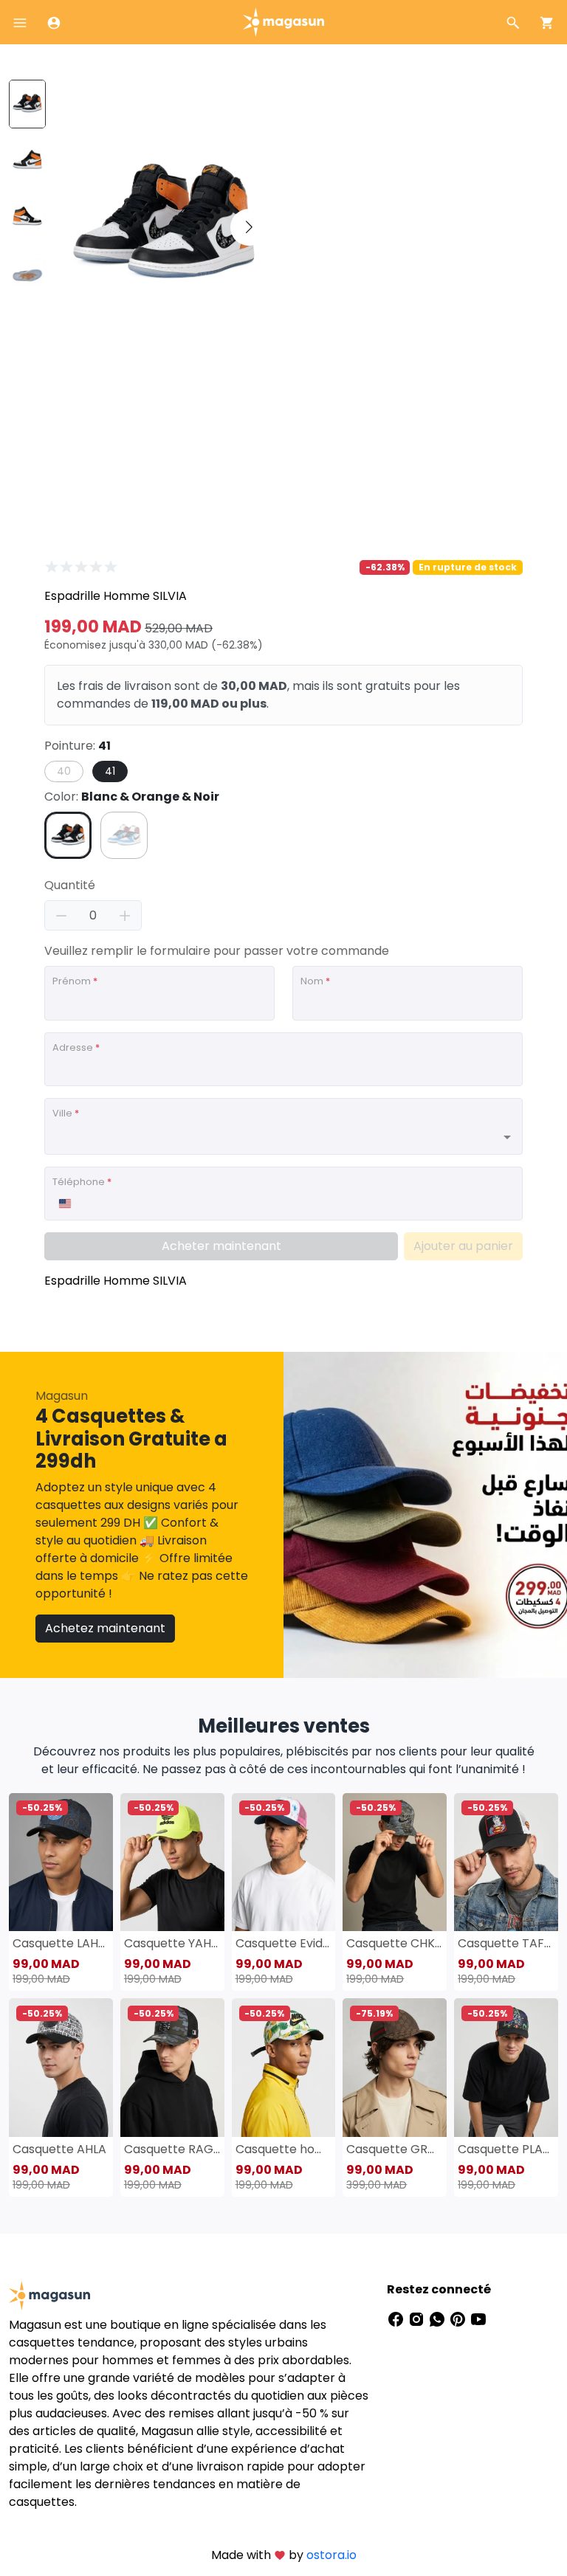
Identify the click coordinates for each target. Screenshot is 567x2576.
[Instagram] (418, 2319)
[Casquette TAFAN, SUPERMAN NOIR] (506, 1862)
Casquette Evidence (284, 1943)
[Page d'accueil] (283, 21)
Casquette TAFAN (506, 1943)
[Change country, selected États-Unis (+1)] (64, 1204)
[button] (249, 227)
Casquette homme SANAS (284, 2149)
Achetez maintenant (105, 1628)
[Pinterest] (459, 2319)
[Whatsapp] (439, 2319)
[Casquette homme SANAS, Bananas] (284, 2067)
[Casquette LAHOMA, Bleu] (61, 1862)
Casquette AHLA (59, 2149)
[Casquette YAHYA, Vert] (172, 1862)
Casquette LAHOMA (61, 1943)
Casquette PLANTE (506, 2149)
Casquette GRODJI (395, 2149)
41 (110, 771)
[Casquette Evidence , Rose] (284, 1862)
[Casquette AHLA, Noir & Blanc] (61, 2067)
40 (64, 771)
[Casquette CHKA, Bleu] (395, 1862)
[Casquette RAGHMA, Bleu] (172, 2067)
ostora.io (331, 2555)
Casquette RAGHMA (172, 2149)
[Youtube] (478, 2319)
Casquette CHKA (395, 1943)
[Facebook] (397, 2319)
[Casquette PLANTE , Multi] (506, 2067)
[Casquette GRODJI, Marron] (395, 2067)
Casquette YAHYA (172, 1943)
